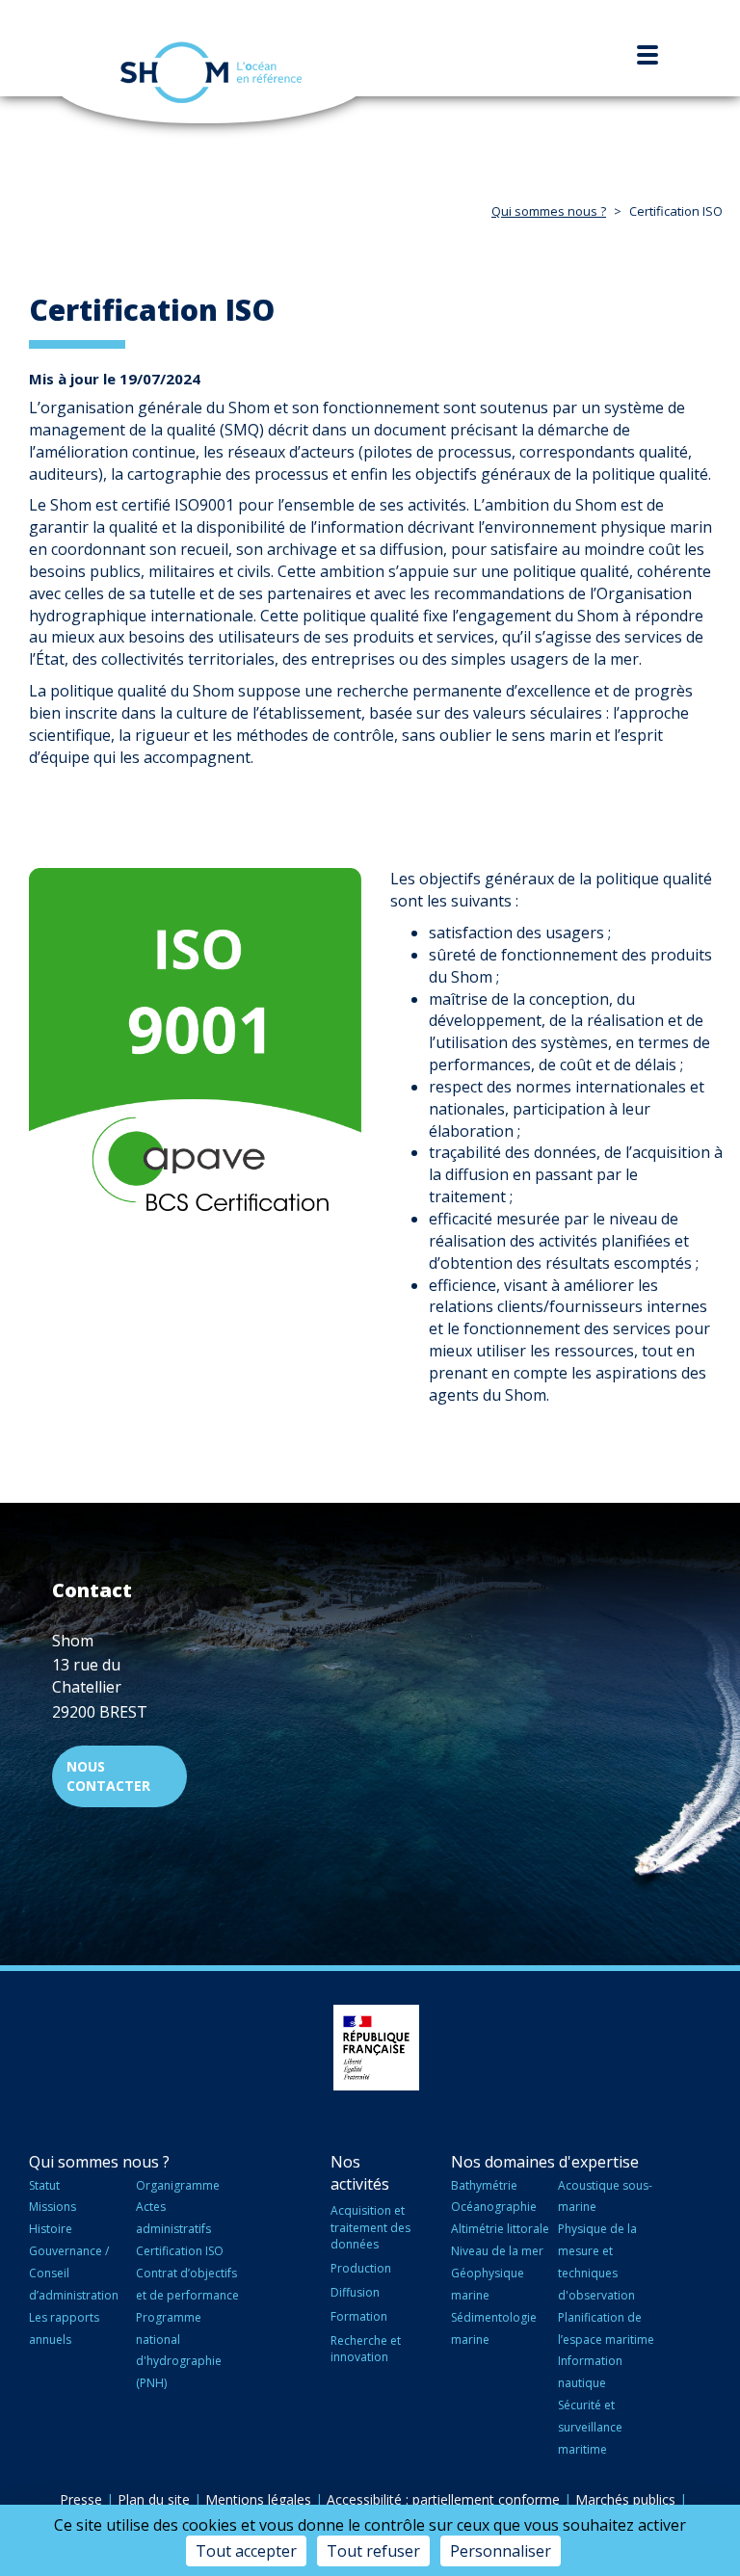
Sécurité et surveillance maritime (590, 2427)
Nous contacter (108, 1776)
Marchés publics (625, 2499)
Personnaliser (501, 2551)
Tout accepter (246, 2551)
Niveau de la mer (497, 2251)
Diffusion (355, 2292)
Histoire (51, 2229)
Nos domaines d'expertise (545, 2162)
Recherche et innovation (366, 2349)
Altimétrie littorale (500, 2229)
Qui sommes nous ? (549, 211)
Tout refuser (373, 2551)
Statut (44, 2185)
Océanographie (494, 2207)
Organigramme (178, 2185)
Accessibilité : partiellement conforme (443, 2499)
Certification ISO (180, 2251)
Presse (81, 2499)
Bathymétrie (484, 2185)
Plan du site (154, 2499)
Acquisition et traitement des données (370, 2227)
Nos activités (360, 2173)
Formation (359, 2316)
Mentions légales (258, 2499)
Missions (53, 2207)
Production (361, 2268)
